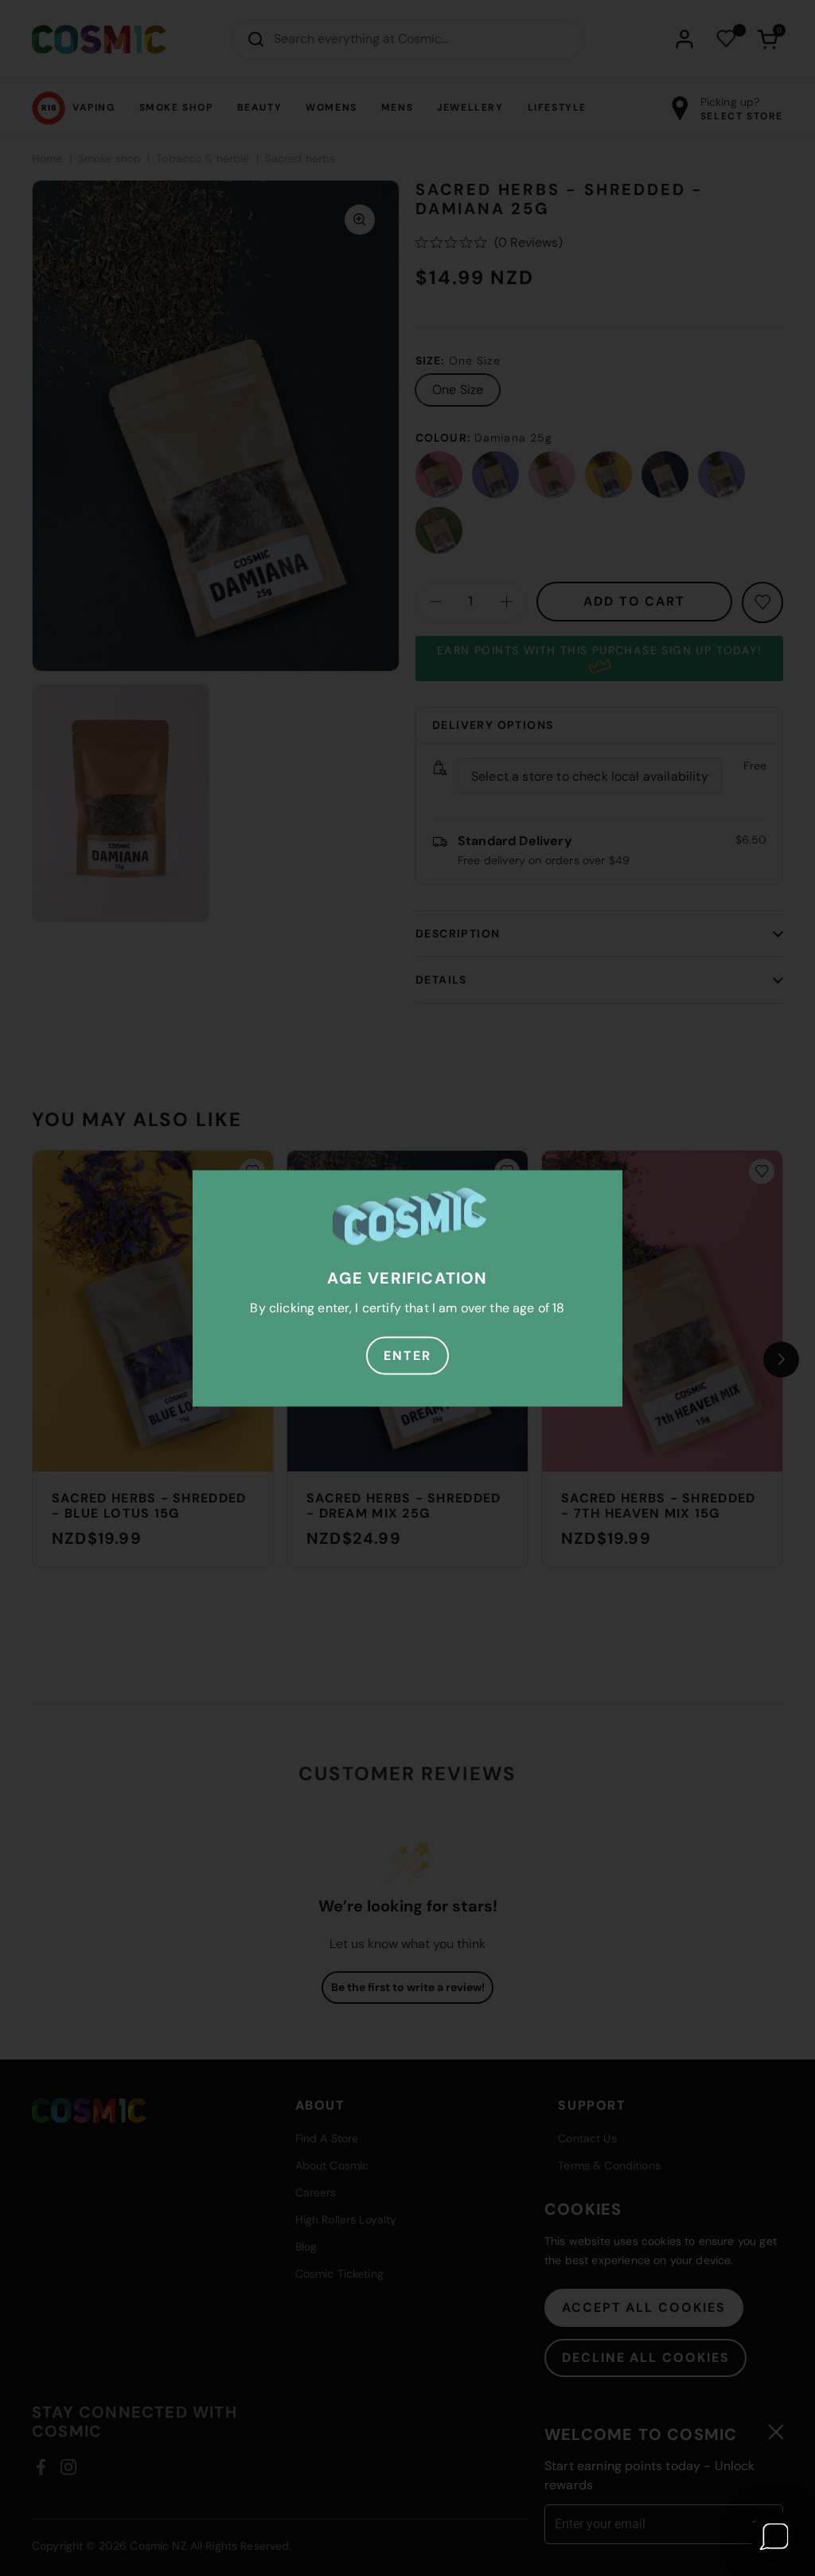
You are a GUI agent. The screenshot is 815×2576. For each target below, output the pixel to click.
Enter (407, 1355)
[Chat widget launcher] (775, 2536)
